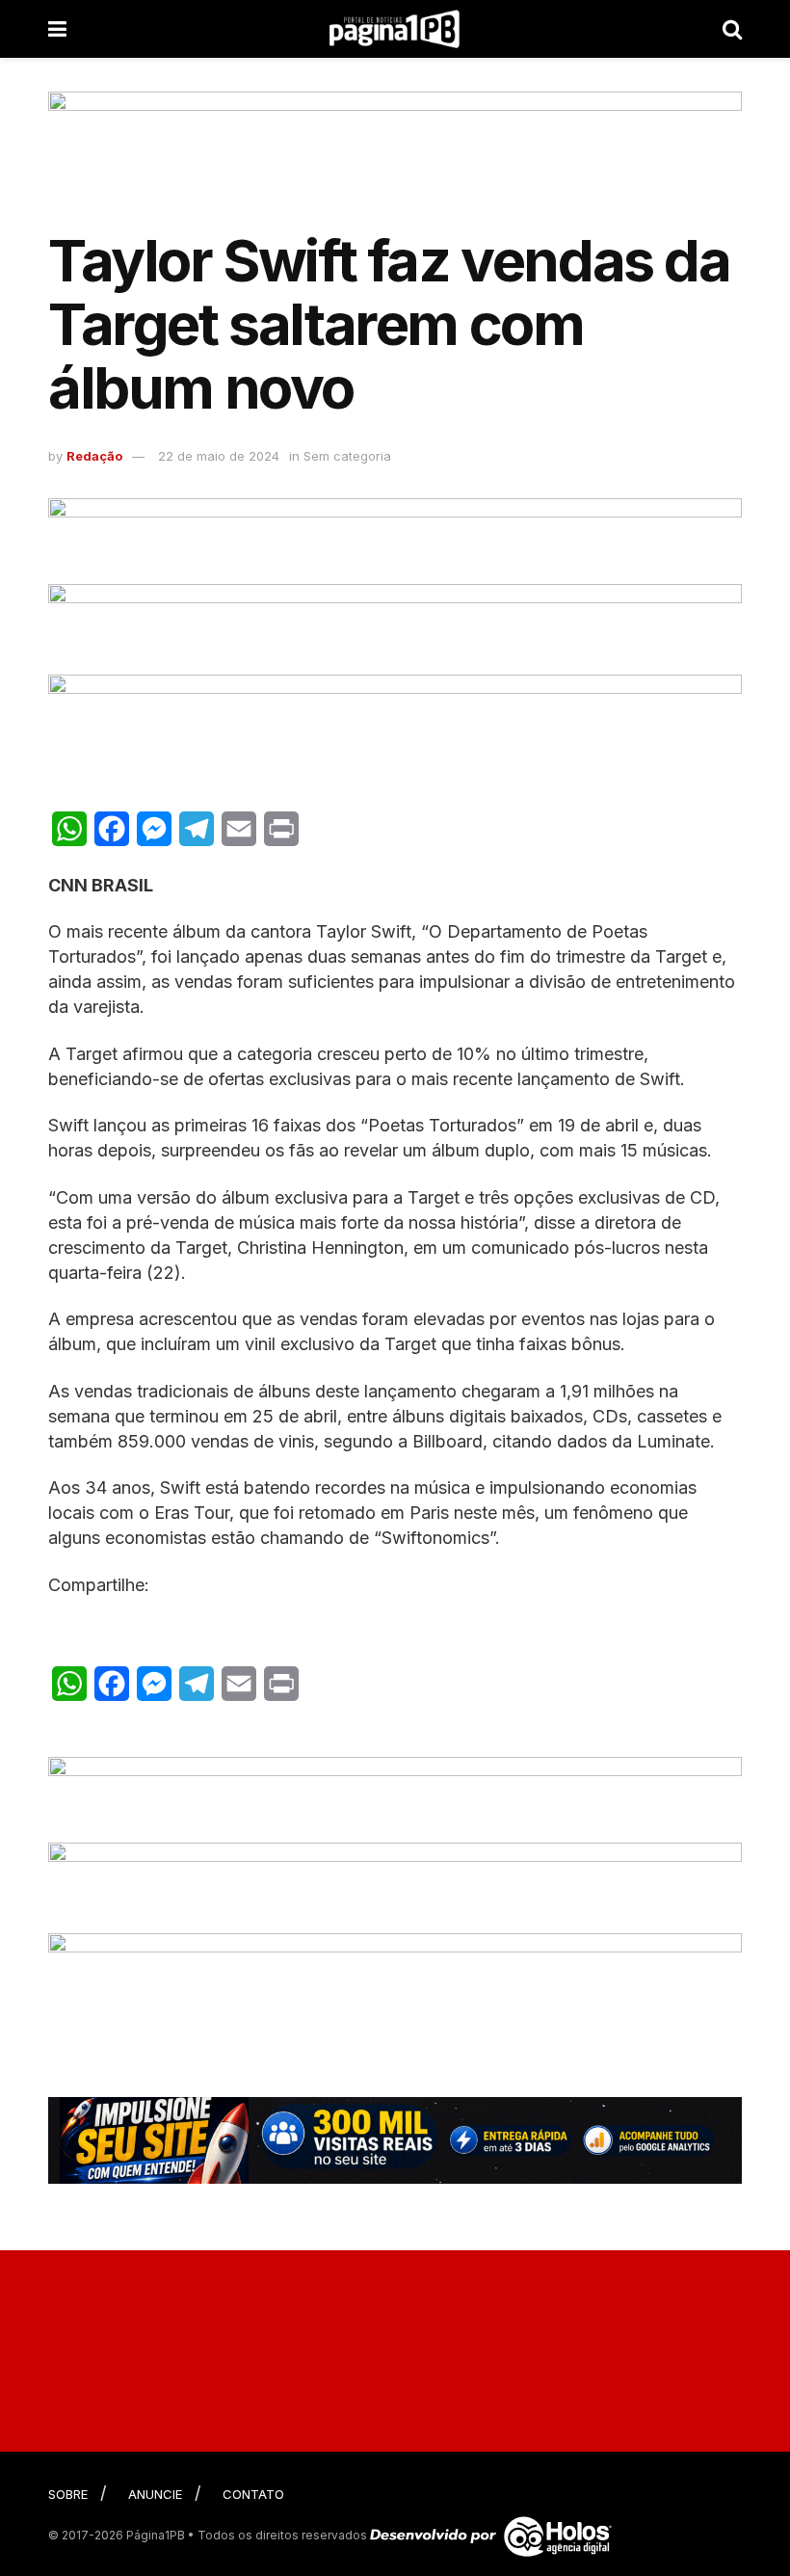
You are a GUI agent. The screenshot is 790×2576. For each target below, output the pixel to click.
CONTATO (253, 2494)
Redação (94, 456)
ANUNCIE (155, 2494)
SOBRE (68, 2494)
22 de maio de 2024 (219, 456)
